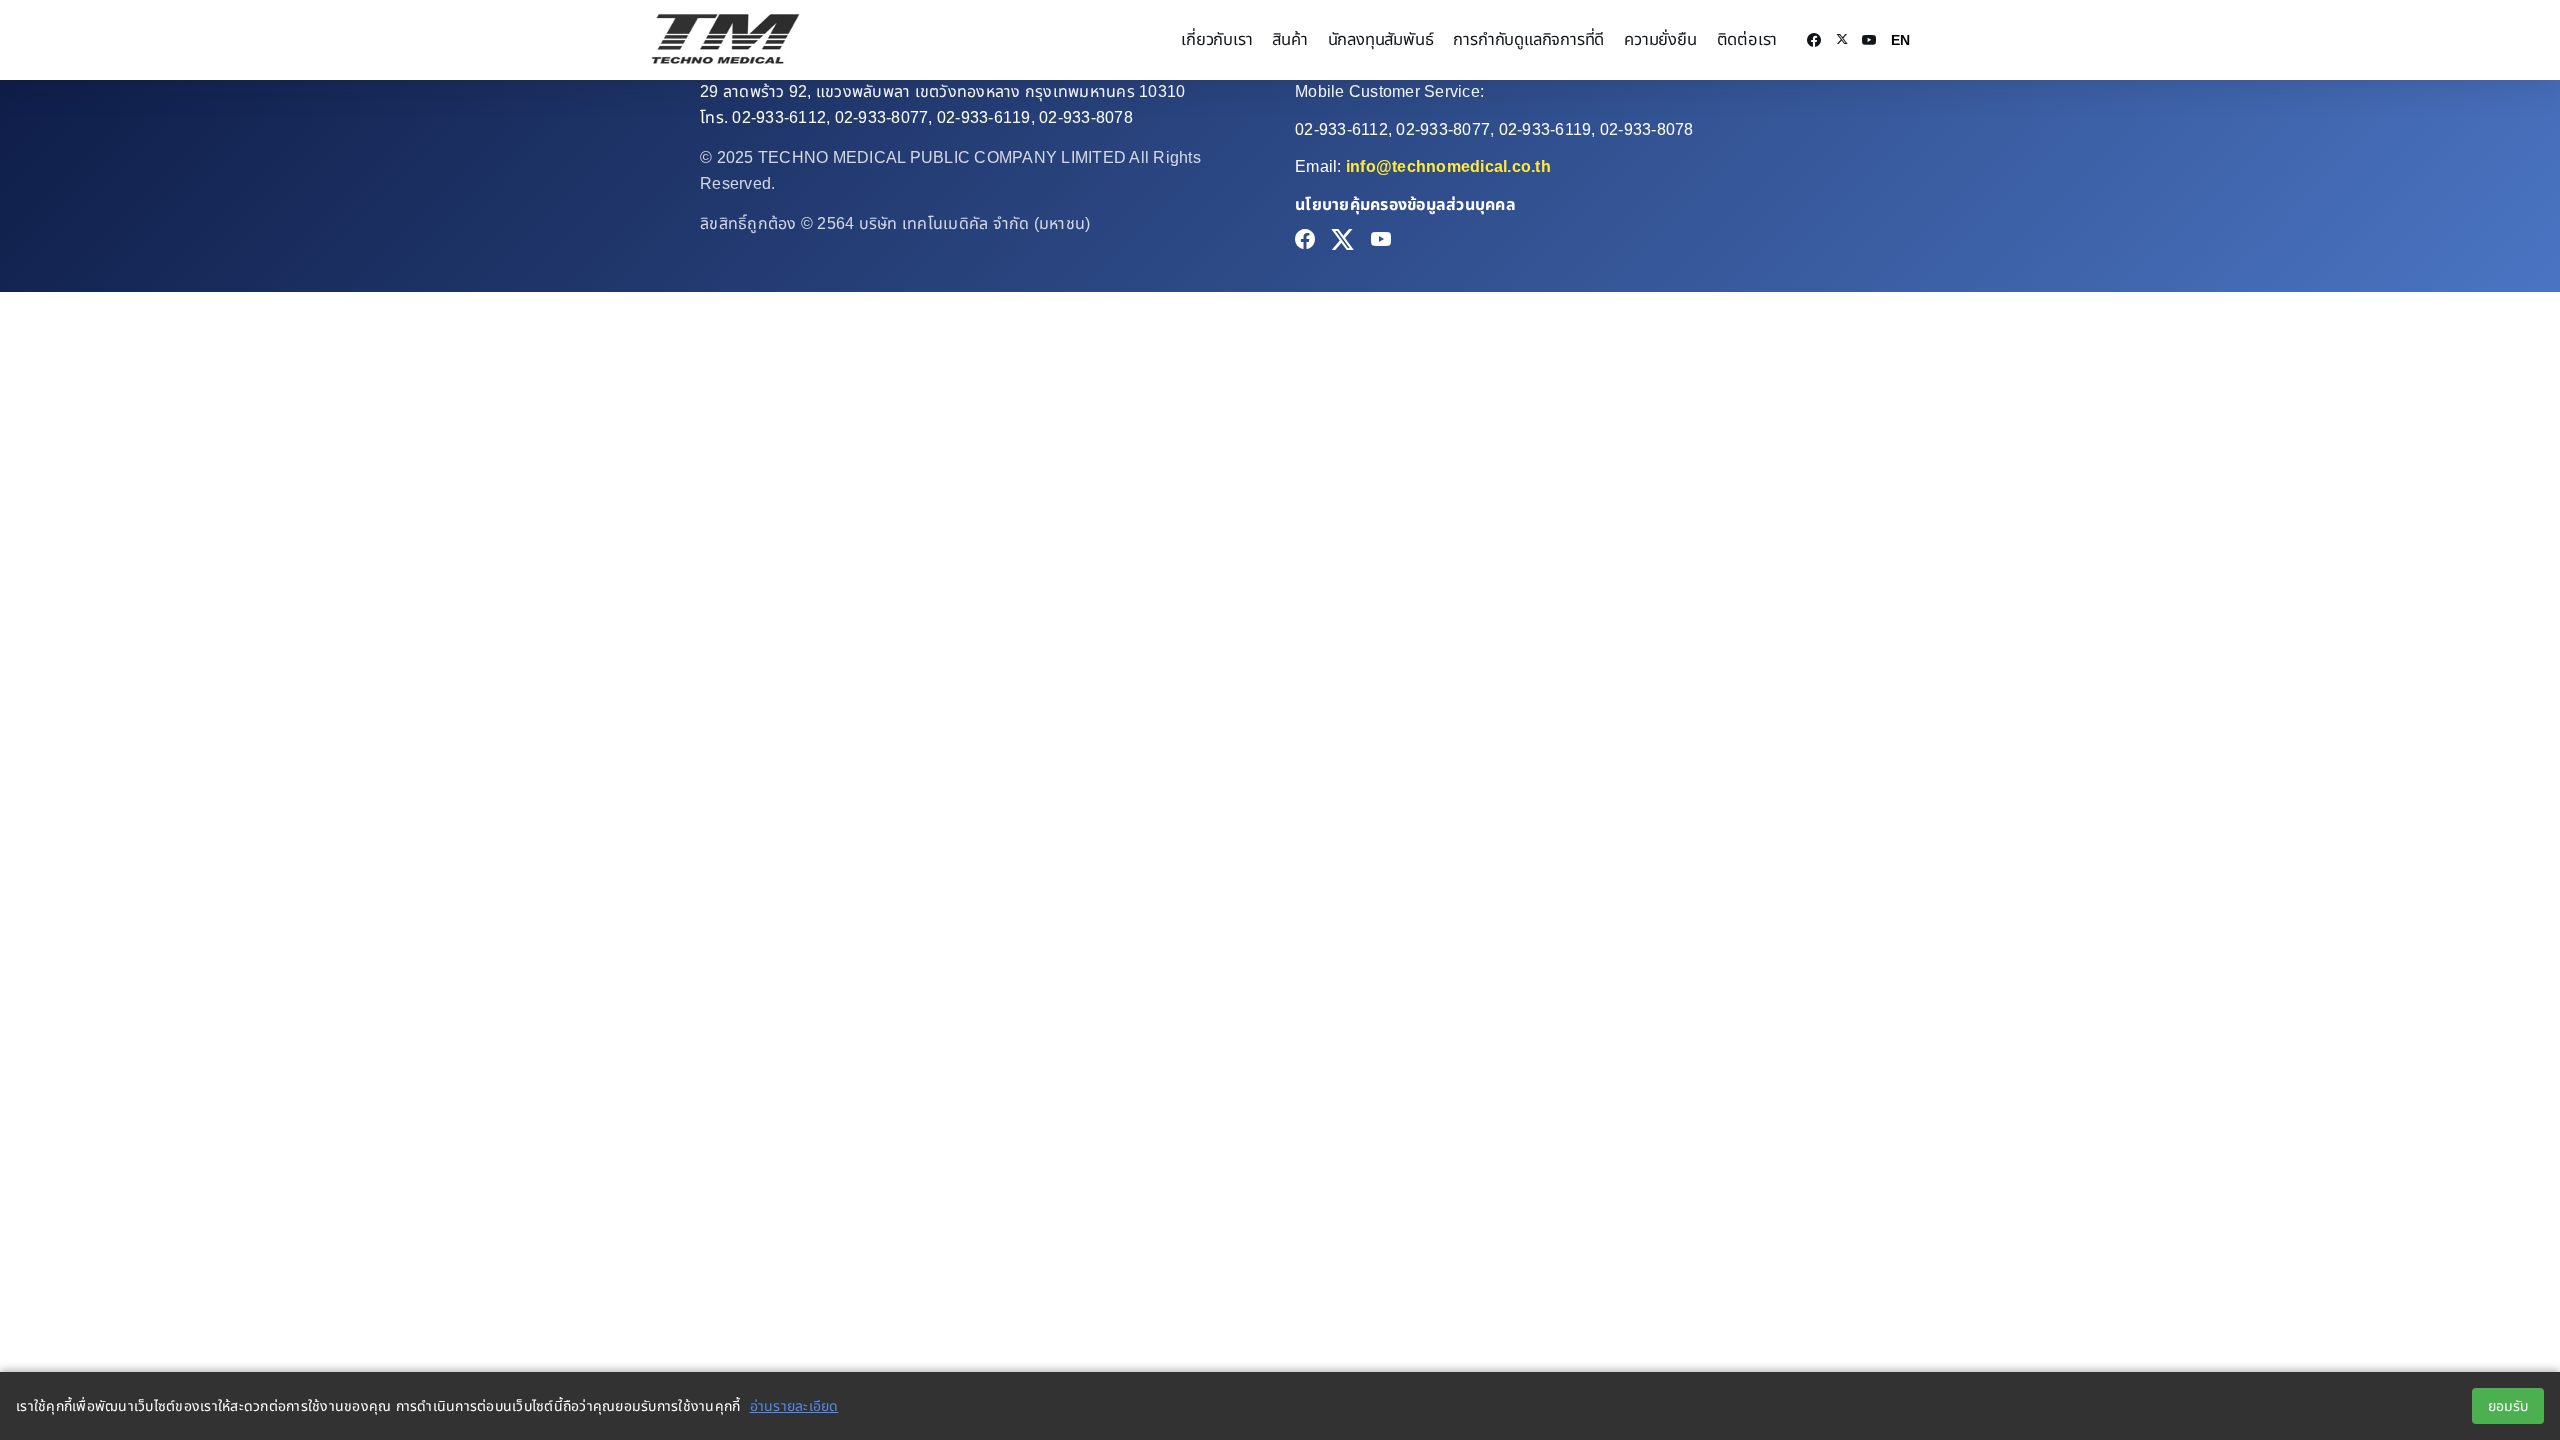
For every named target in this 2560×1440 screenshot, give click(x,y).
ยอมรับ (2508, 1406)
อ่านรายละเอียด (794, 1406)
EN (1900, 40)
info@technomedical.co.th (1448, 166)
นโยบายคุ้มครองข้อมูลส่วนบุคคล (1405, 204)
